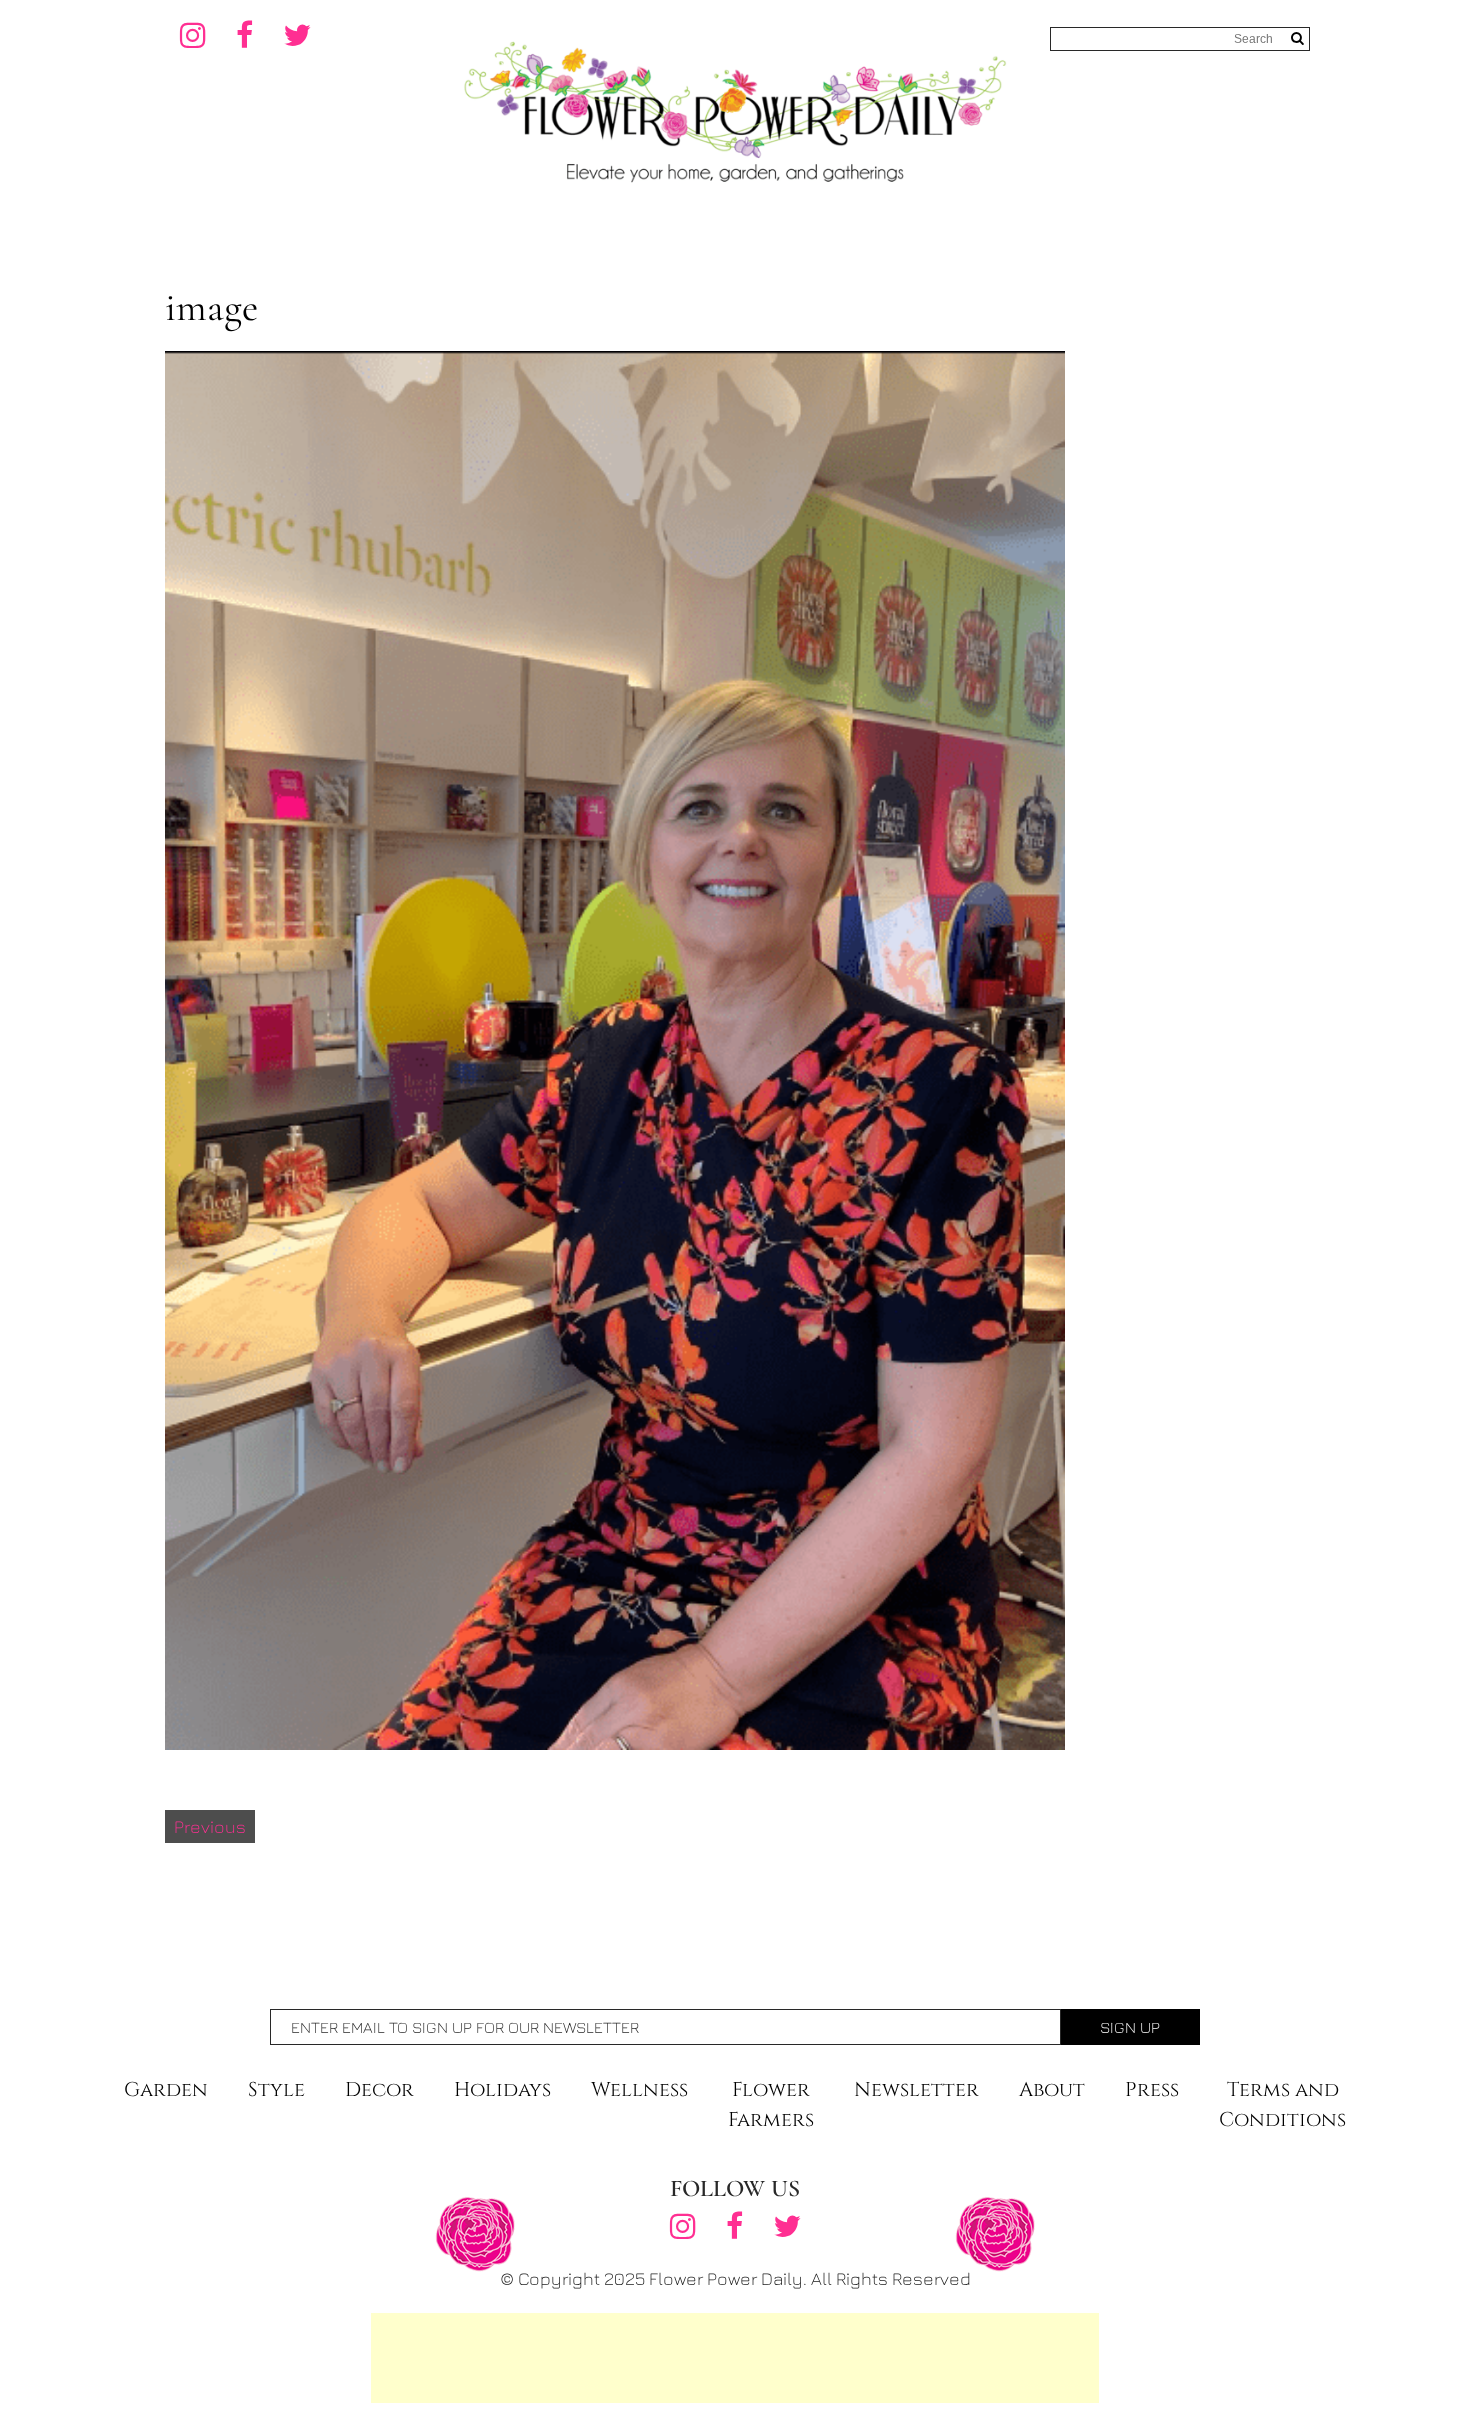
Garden (166, 2089)
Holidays (502, 2089)
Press (1152, 2089)
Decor (379, 2089)
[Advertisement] (735, 2358)
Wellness (639, 2089)
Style (276, 2089)
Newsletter (916, 2089)
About (1052, 2089)
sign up (1130, 2027)
